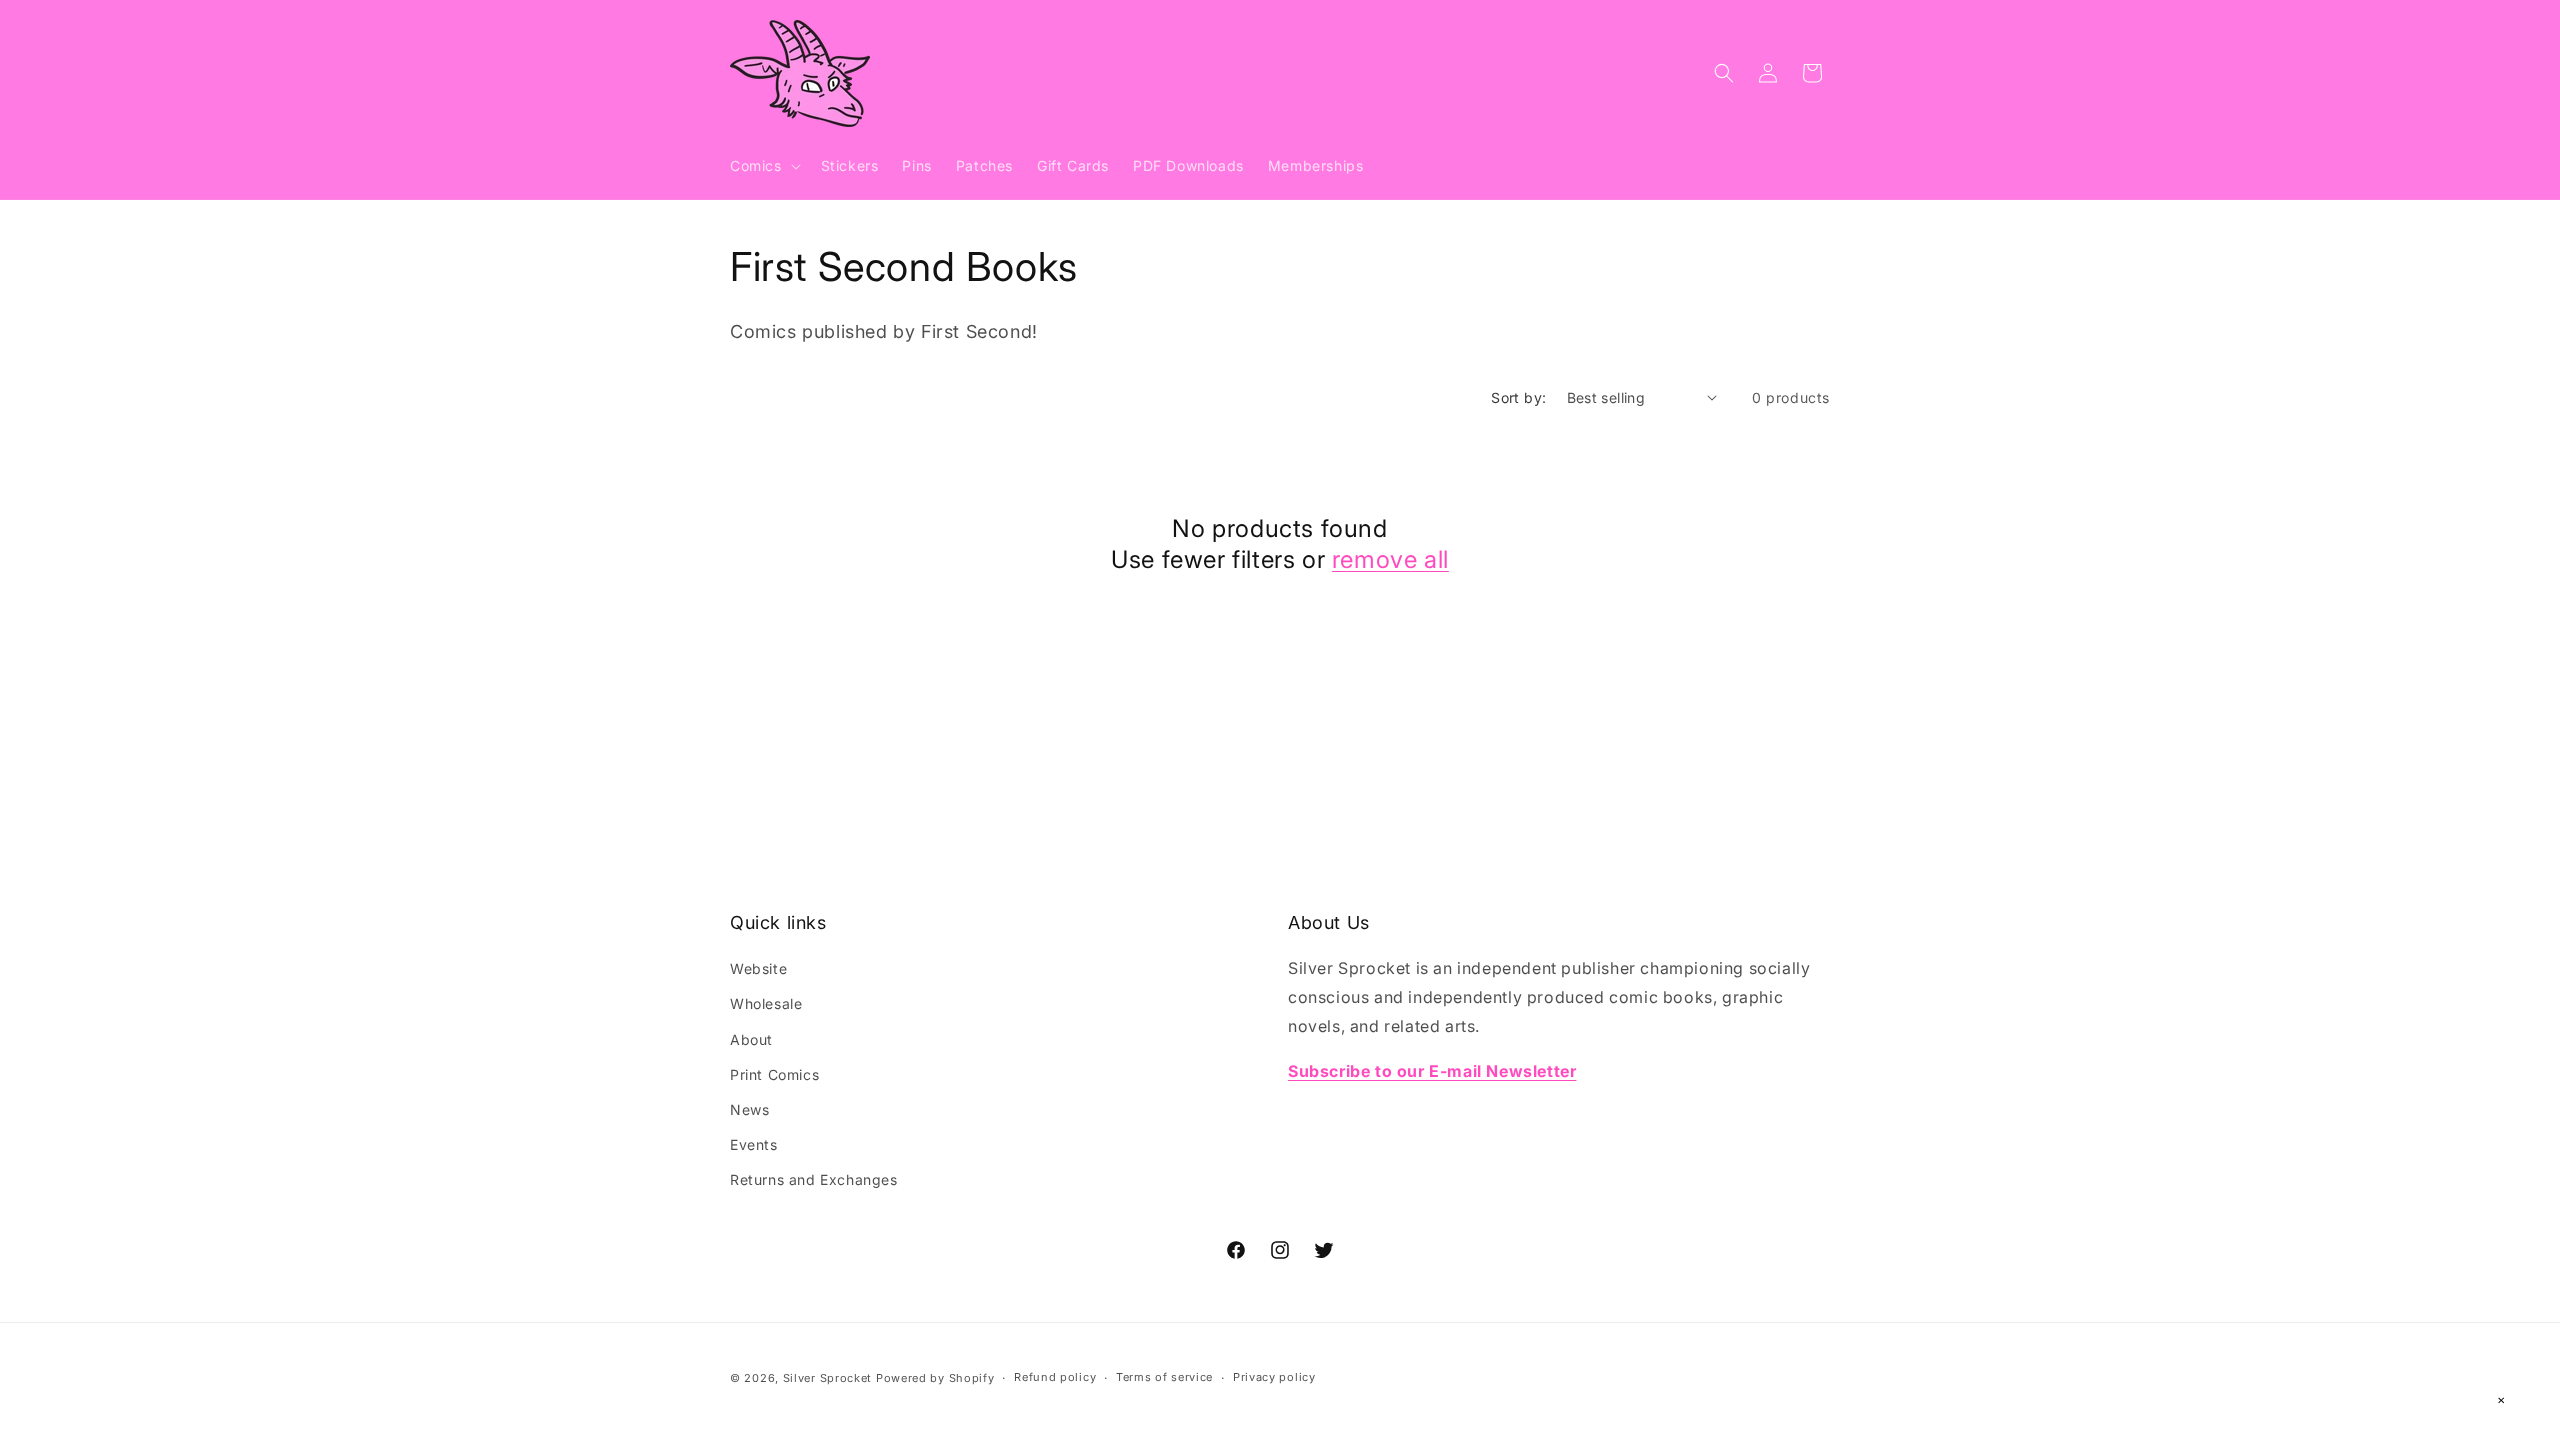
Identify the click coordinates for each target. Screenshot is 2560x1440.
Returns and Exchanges (814, 1179)
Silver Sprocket (828, 1378)
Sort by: (1518, 397)
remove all (1390, 559)
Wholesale (766, 1003)
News (749, 1109)
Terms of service (1164, 1377)
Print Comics (774, 1074)
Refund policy (1055, 1377)
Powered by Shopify (935, 1378)
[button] (763, 166)
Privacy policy (1274, 1377)
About (751, 1039)
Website (758, 968)
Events (754, 1144)
